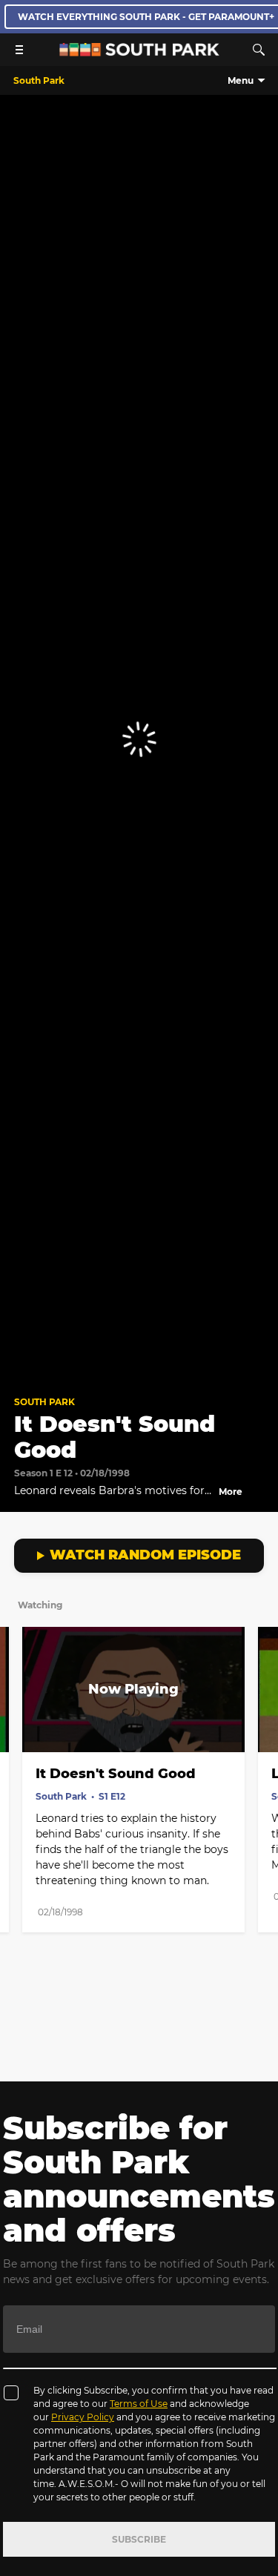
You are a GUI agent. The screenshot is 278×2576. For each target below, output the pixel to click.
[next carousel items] (259, 1721)
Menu (241, 80)
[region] (139, 739)
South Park (44, 1402)
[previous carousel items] (19, 1721)
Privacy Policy (83, 2417)
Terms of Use (139, 2404)
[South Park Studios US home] (139, 52)
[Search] (259, 50)
